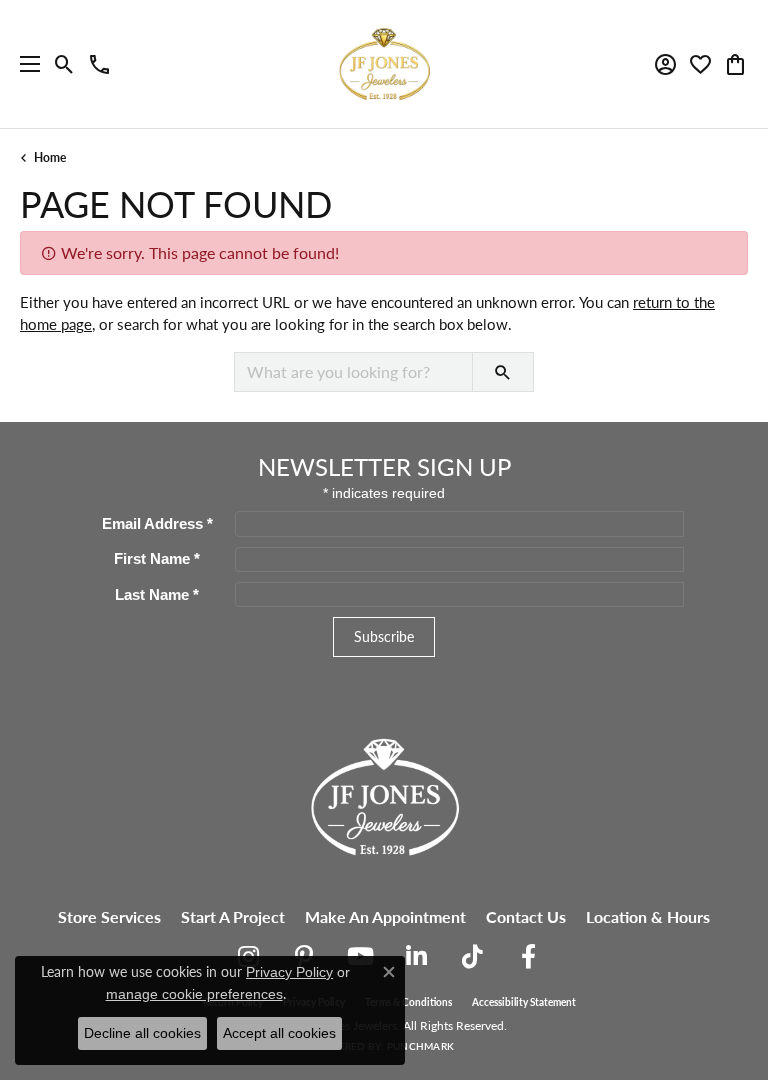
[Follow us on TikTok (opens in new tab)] (472, 957)
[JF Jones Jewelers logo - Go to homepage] (384, 64)
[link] (99, 64)
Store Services (109, 916)
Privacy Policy (289, 972)
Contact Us (526, 916)
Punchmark (420, 1046)
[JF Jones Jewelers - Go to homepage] (384, 794)
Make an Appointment (385, 916)
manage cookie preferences (194, 994)
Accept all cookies (279, 1033)
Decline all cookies (142, 1033)
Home (50, 157)
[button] (64, 64)
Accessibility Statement (524, 1002)
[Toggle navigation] (25, 64)
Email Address (157, 524)
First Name (157, 559)
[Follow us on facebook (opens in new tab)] (528, 957)
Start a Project (233, 916)
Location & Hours (648, 916)
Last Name (157, 595)
